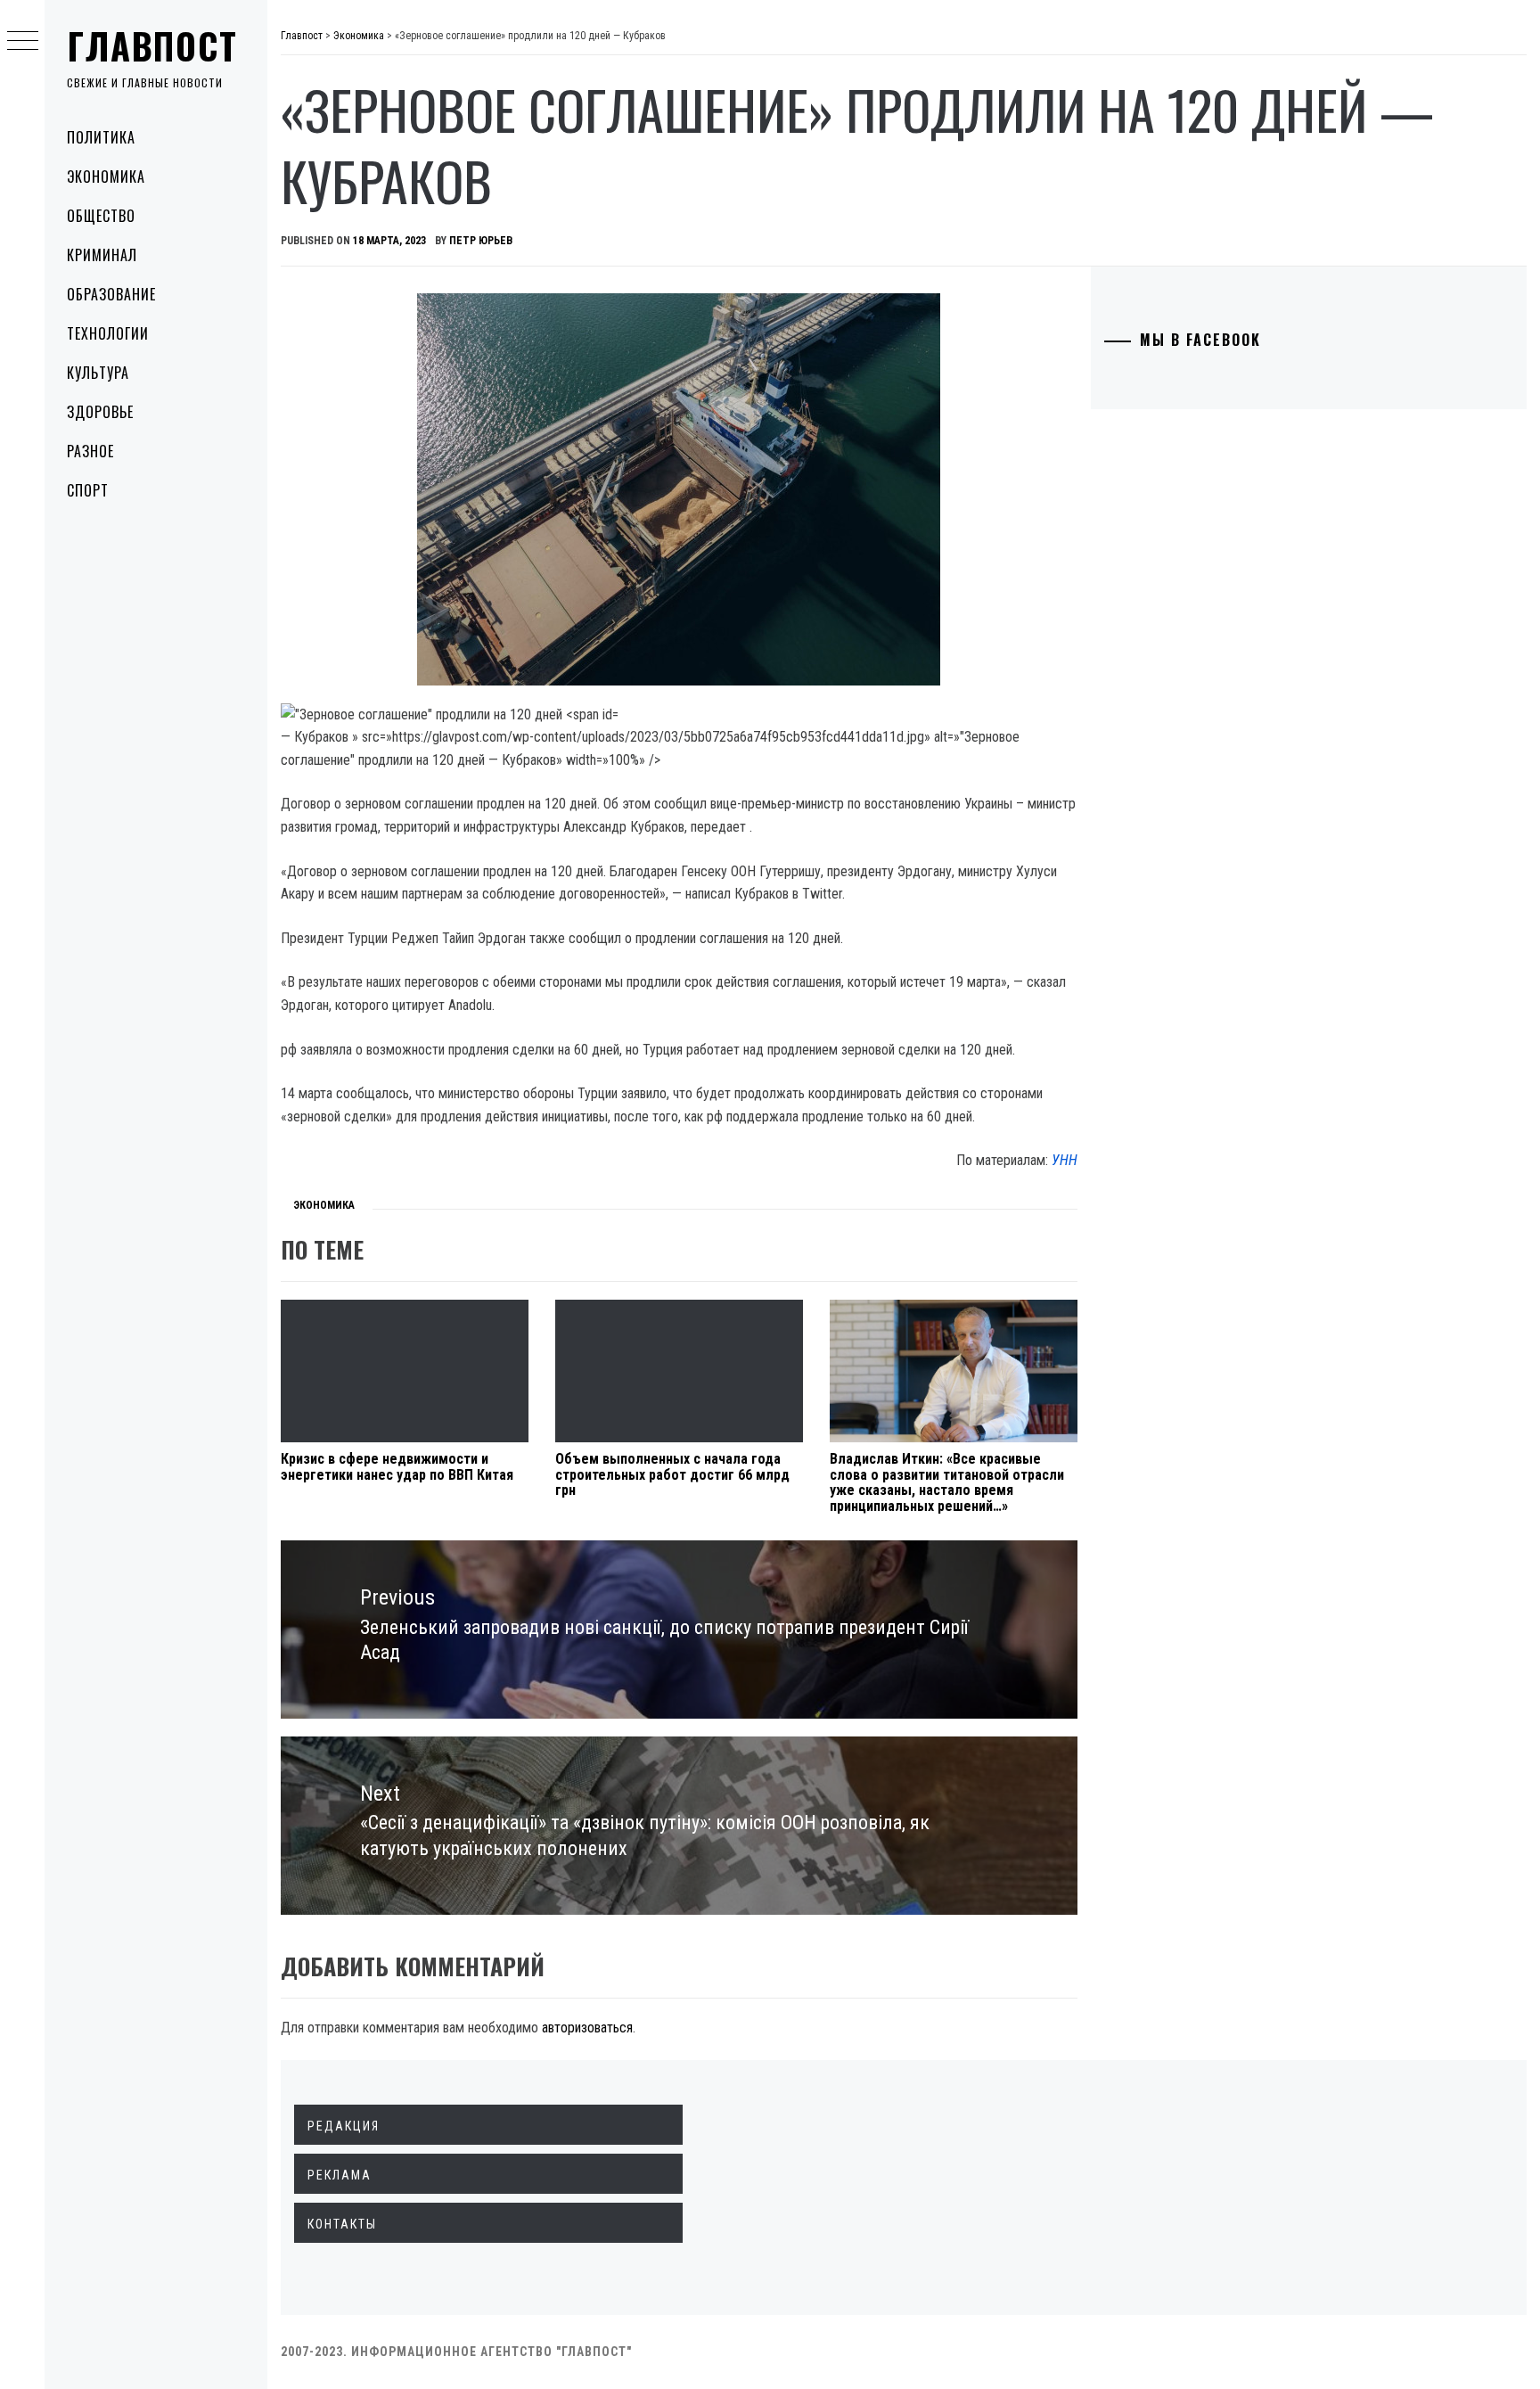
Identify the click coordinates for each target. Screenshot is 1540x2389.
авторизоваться (587, 2028)
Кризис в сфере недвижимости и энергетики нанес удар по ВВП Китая (397, 1467)
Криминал (102, 255)
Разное (90, 451)
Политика (101, 137)
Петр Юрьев (481, 241)
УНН (1065, 1160)
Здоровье (100, 412)
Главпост (152, 45)
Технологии (108, 333)
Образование (111, 294)
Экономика (106, 177)
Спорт (88, 490)
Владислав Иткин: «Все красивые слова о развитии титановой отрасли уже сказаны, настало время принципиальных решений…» (947, 1482)
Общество (101, 216)
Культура (98, 373)
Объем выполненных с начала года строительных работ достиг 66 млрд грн (672, 1474)
